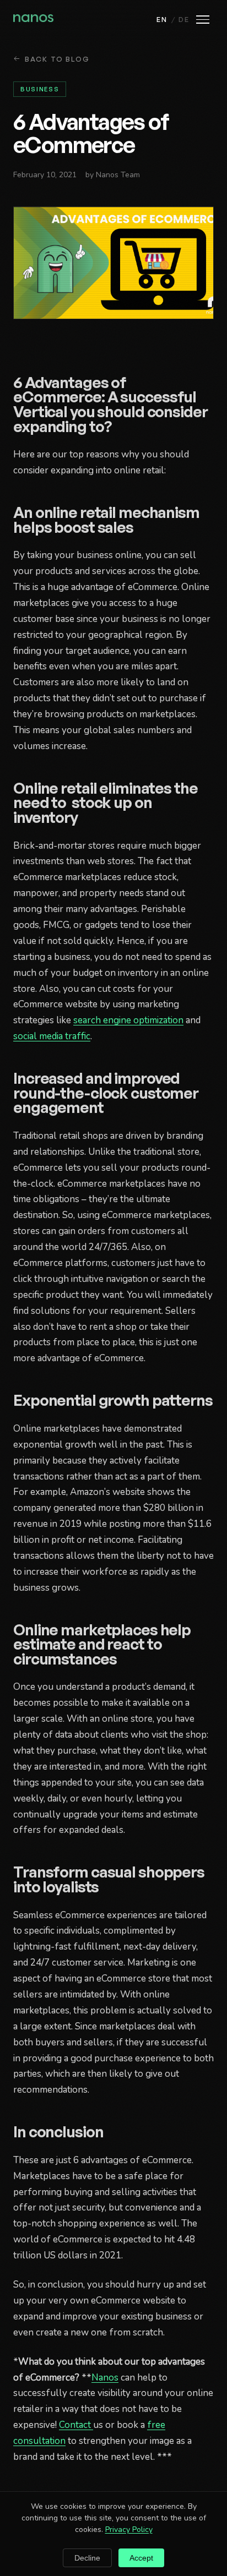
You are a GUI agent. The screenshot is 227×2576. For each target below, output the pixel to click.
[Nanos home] (33, 19)
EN (162, 19)
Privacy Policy (129, 2529)
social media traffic (52, 1036)
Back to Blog (57, 59)
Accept (141, 2558)
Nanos (105, 2378)
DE (184, 19)
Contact (76, 2425)
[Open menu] (203, 20)
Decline (87, 2558)
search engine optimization (128, 1020)
